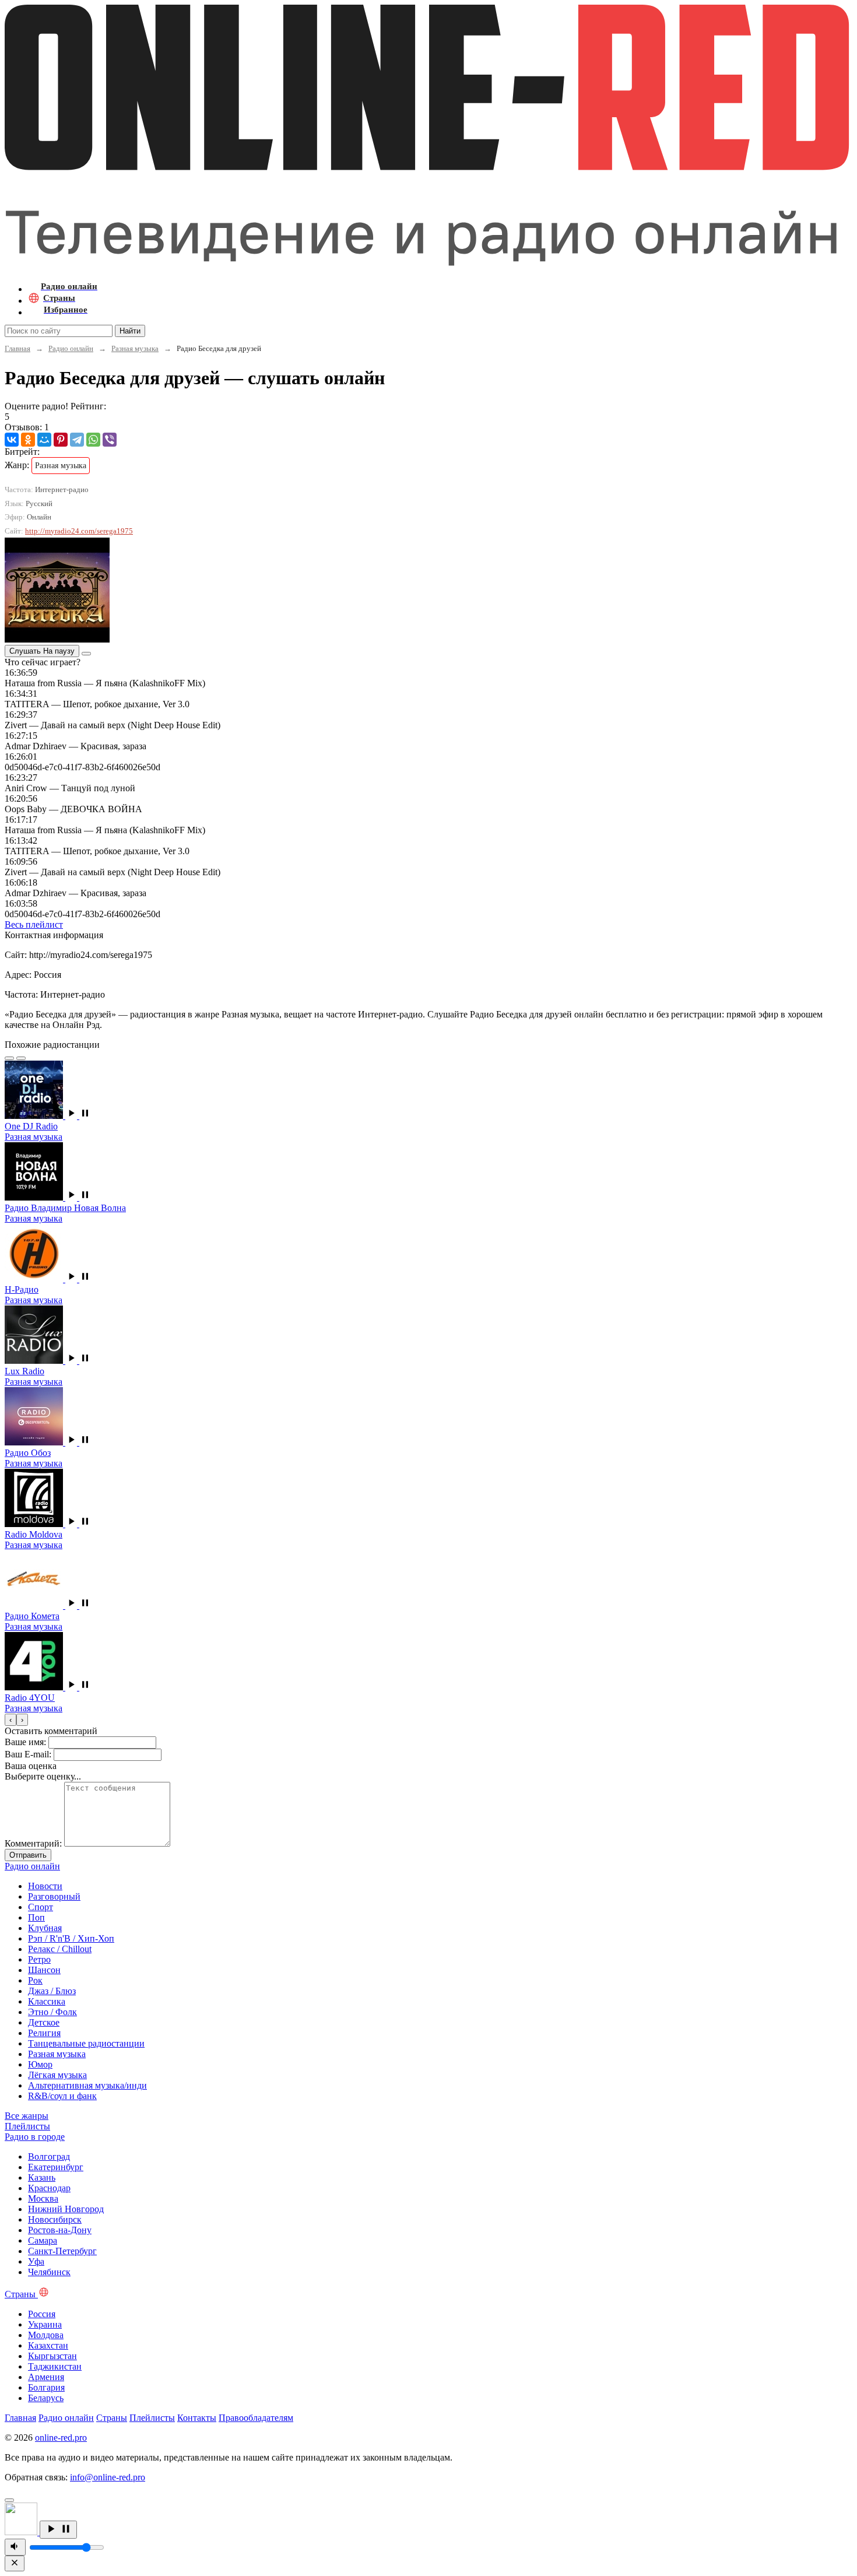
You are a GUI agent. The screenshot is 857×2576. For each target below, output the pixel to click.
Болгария (46, 2387)
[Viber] (110, 440)
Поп (36, 1917)
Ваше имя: (25, 1742)
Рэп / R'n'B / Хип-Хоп (71, 1938)
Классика (47, 2001)
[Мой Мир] (44, 440)
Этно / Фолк (52, 2012)
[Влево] (9, 1058)
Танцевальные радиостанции (86, 2043)
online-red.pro (61, 2438)
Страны (112, 2418)
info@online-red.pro (108, 2477)
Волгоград (49, 2156)
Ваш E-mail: (28, 1754)
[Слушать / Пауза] (58, 2530)
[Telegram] (77, 440)
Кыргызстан (52, 2356)
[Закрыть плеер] (15, 2563)
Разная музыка (135, 348)
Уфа (36, 2261)
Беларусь (46, 2398)
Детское (44, 2022)
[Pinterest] (61, 440)
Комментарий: (33, 1843)
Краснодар (49, 2188)
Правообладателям (256, 2418)
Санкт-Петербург (62, 2251)
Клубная (45, 1928)
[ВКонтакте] (12, 440)
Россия (42, 2314)
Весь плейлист (34, 924)
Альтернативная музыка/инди (87, 2085)
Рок (35, 1980)
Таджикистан (55, 2366)
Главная (17, 348)
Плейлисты (152, 2418)
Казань (42, 2177)
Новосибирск (55, 2219)
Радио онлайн (71, 348)
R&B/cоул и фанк (62, 2096)
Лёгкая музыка (57, 2075)
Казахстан (48, 2345)
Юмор (40, 2064)
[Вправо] (21, 1058)
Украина (45, 2324)
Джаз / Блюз (52, 1991)
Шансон (44, 1970)
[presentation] (10, 1720)
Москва (43, 2198)
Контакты (197, 2418)
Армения (46, 2377)
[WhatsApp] (93, 440)
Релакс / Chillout (60, 1949)
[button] (78, 1116)
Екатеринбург (56, 2167)
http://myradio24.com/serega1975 (79, 531)
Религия (44, 2033)
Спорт (41, 1907)
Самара (43, 2240)
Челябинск (49, 2272)
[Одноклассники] (28, 440)
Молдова (46, 2335)
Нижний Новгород (66, 2209)
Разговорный (54, 1896)
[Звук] (15, 2547)
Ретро (39, 1959)
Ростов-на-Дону (60, 2230)
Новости (45, 1886)
